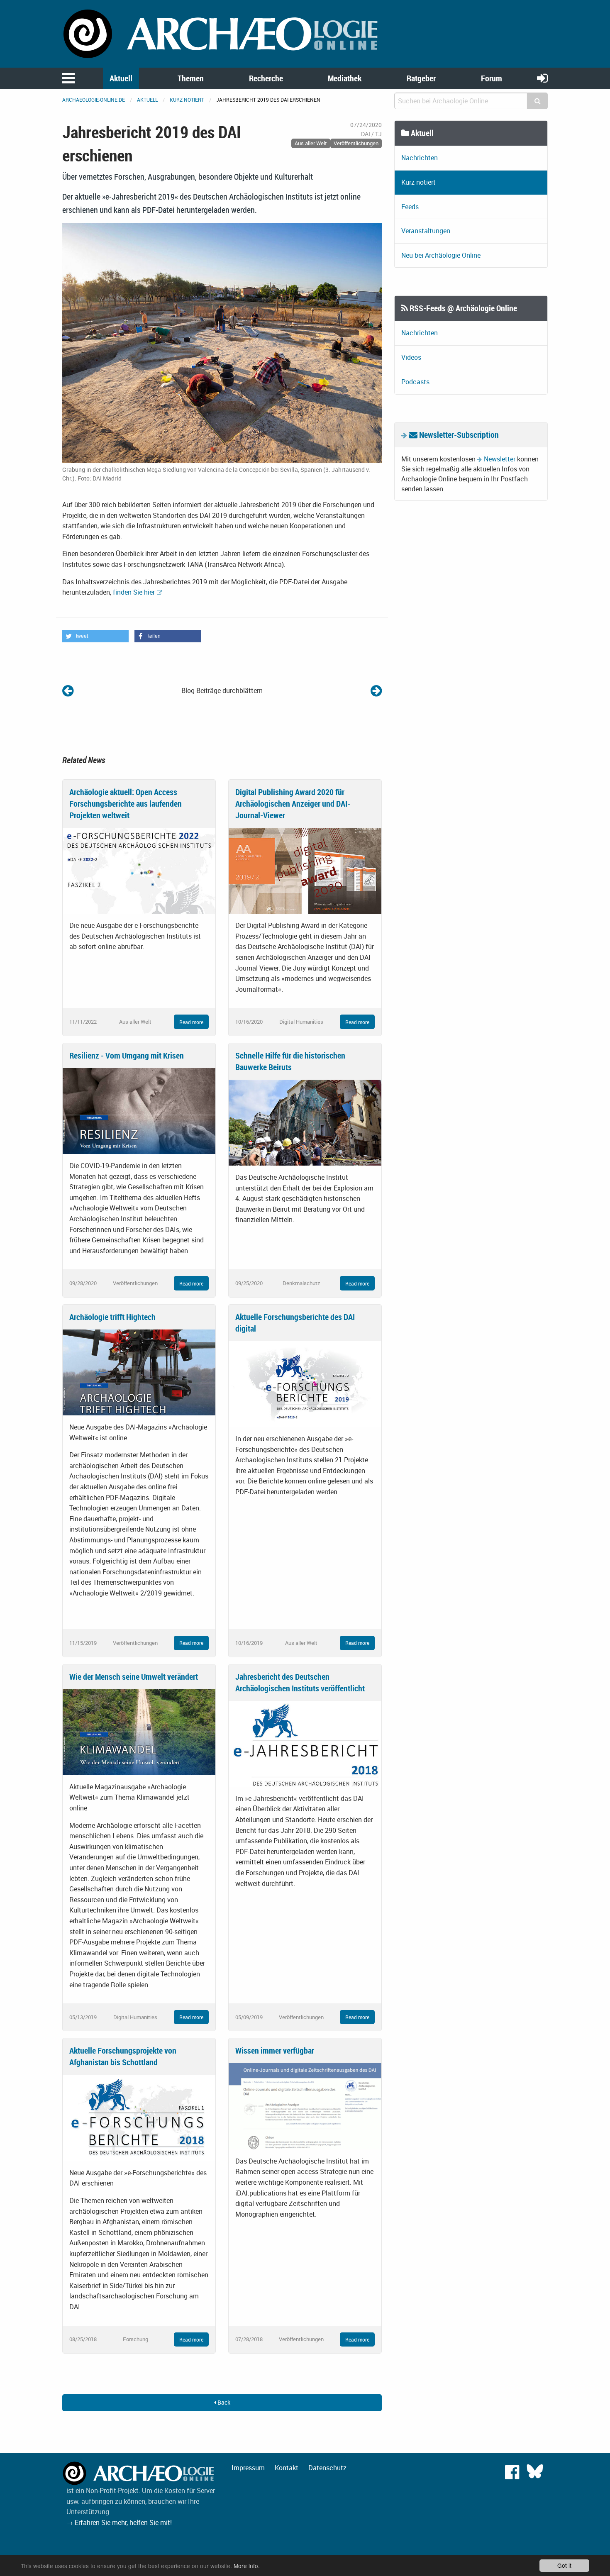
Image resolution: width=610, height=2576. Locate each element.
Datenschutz (327, 2468)
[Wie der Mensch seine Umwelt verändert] (139, 1731)
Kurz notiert (187, 100)
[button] (95, 636)
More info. (247, 2566)
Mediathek (345, 78)
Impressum (248, 2468)
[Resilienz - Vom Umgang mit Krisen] (139, 1110)
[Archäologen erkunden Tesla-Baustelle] (376, 690)
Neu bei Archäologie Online (441, 255)
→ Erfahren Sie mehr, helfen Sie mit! (119, 2522)
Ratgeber (421, 78)
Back (223, 2402)
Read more (191, 1022)
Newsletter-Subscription (458, 435)
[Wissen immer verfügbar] (305, 2105)
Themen (191, 78)
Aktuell (121, 78)
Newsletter (500, 459)
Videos (411, 357)
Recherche (266, 78)
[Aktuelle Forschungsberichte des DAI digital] (305, 1383)
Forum (492, 78)
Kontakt (287, 2468)
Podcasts (415, 382)
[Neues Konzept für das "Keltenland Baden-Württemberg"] (68, 690)
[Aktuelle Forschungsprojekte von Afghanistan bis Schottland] (139, 2117)
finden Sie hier (134, 592)
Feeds (410, 207)
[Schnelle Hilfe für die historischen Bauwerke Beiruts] (305, 1122)
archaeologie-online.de (94, 100)
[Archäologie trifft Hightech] (139, 1372)
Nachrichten (420, 158)
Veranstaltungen (426, 231)
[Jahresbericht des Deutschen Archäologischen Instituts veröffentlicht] (305, 1743)
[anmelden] (542, 78)
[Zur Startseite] (222, 33)
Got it (564, 2565)
